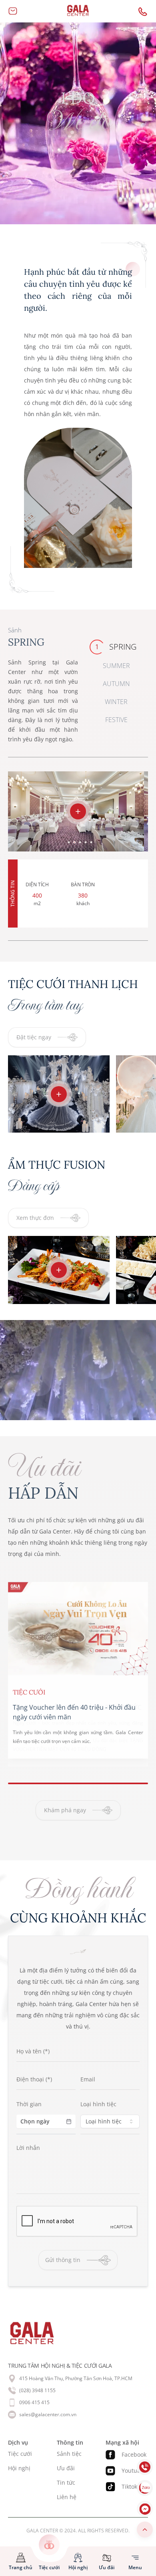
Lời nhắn (28, 2148)
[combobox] (110, 2121)
